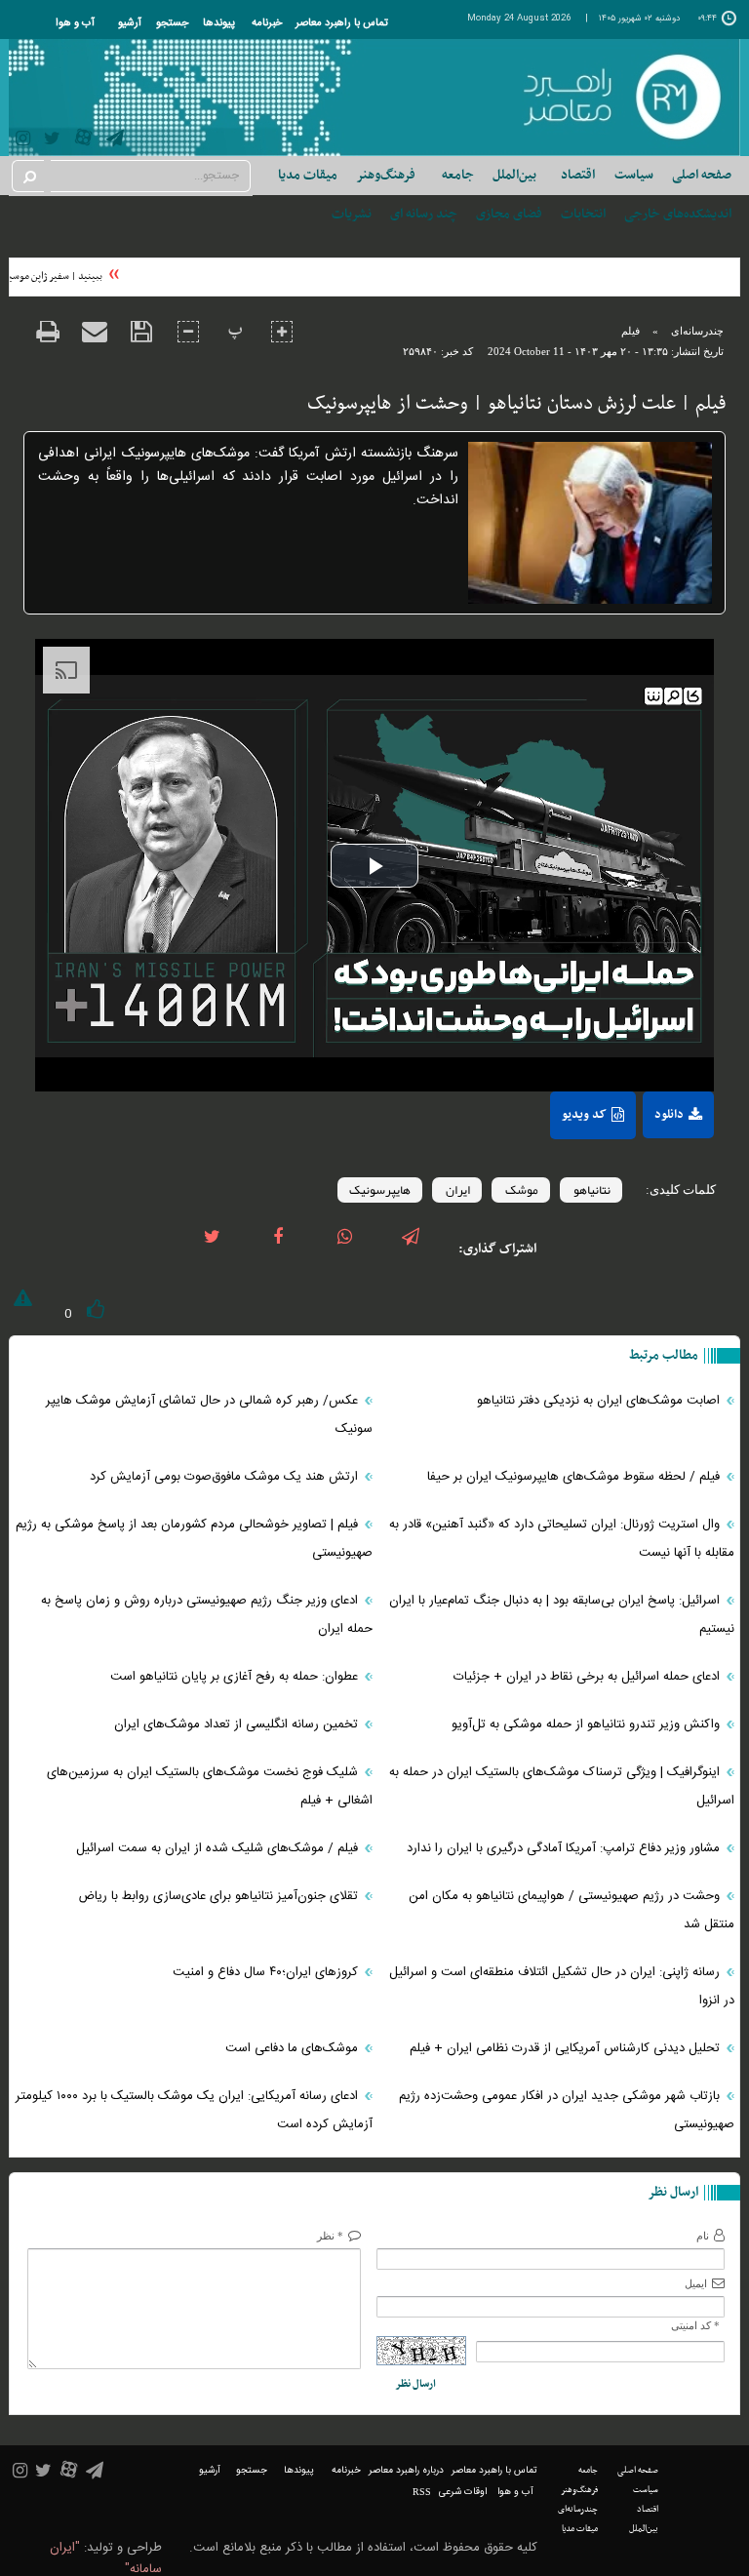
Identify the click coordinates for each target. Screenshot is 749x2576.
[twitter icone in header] (52, 141)
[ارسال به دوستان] (95, 344)
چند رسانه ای (424, 214)
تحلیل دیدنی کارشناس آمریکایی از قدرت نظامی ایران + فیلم (567, 2048)
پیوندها (219, 23)
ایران (457, 1190)
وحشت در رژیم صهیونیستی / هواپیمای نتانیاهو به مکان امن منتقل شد (572, 1910)
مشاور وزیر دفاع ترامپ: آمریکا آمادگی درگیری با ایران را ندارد (565, 1848)
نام (703, 2236)
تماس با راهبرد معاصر (342, 23)
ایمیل (696, 2283)
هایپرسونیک (380, 1190)
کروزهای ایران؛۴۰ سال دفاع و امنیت (267, 1972)
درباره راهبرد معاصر (406, 2471)
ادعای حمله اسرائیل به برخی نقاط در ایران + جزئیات (589, 1677)
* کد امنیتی (695, 2325)
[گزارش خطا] (20, 1302)
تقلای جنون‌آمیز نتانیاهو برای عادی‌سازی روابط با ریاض (220, 1896)
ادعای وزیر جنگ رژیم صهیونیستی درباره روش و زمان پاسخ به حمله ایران (207, 1615)
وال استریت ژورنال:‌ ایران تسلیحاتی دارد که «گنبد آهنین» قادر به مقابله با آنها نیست (562, 1539)
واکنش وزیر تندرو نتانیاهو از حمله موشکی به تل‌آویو (588, 1724)
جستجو (172, 23)
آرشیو (130, 23)
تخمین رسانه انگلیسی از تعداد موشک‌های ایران (238, 1724)
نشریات (352, 214)
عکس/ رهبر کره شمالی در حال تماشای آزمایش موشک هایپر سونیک (209, 1415)
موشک (521, 1190)
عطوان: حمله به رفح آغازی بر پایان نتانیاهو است (236, 1677)
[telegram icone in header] (115, 141)
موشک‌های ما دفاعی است (294, 2048)
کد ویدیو (584, 1115)
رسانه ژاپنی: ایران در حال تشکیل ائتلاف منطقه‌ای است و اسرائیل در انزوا (562, 1986)
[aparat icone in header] (83, 142)
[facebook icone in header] (278, 1249)
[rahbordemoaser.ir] (621, 98)
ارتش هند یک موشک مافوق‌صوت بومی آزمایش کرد (226, 1477)
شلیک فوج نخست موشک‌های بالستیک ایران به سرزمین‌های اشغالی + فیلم (210, 1786)
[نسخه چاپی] (48, 344)
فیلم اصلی (646, 1158)
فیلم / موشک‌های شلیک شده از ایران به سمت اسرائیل (219, 1848)
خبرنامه (267, 23)
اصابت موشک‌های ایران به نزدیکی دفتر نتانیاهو (600, 1401)
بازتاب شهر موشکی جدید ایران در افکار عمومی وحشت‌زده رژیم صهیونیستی (567, 2110)
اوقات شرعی (463, 2492)
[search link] (28, 176)
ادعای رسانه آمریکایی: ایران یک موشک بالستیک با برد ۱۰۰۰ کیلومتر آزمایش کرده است (194, 2110)
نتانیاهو (591, 1190)
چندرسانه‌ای (697, 331)
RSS (422, 2492)
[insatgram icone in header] (23, 141)
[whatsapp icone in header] (344, 1249)
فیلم (631, 331)
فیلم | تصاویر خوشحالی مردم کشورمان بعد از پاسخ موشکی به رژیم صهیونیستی (194, 1539)
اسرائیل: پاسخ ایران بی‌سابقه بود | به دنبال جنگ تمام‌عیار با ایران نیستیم (562, 1615)
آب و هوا (75, 23)
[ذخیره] (141, 344)
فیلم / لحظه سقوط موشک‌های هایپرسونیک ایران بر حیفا (575, 1477)
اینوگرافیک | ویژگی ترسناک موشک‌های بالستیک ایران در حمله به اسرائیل (562, 1786)
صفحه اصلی (702, 175)
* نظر (330, 2236)
